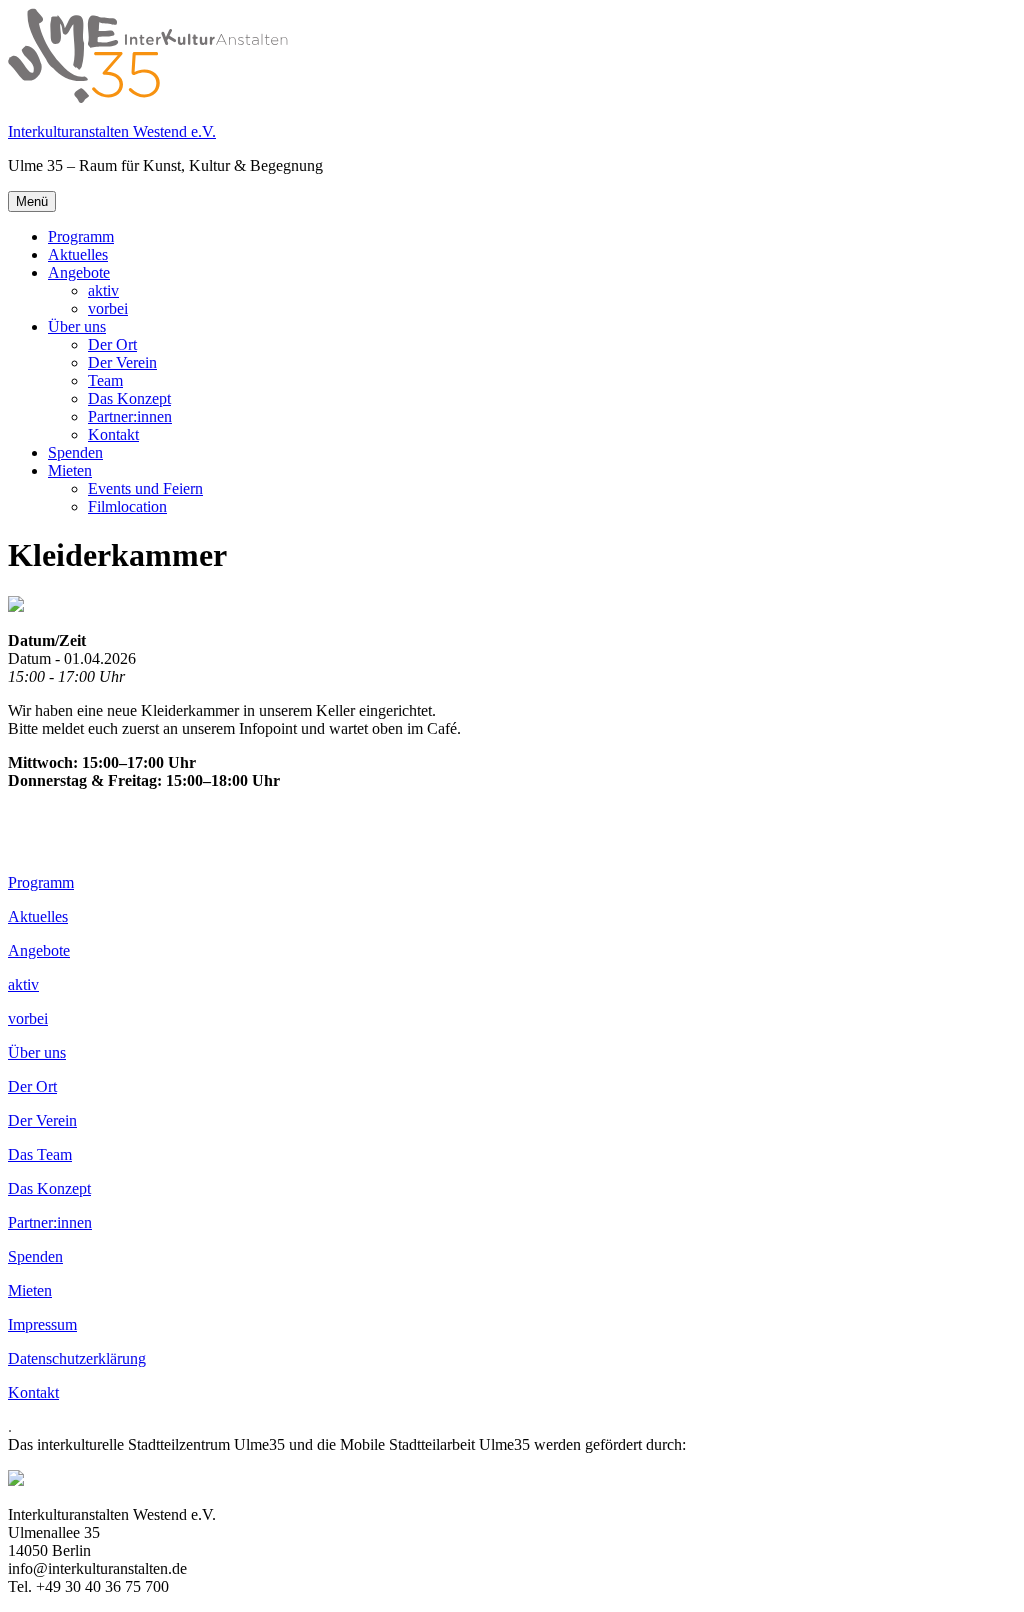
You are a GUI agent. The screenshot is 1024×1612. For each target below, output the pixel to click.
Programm (81, 236)
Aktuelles (78, 254)
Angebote (79, 272)
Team (105, 380)
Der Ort (112, 344)
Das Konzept (129, 398)
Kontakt (113, 434)
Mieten (70, 470)
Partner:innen (130, 416)
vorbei (108, 308)
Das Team (40, 1154)
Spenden (75, 452)
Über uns (77, 326)
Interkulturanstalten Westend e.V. (112, 131)
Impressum (42, 1324)
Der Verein (122, 362)
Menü (32, 201)
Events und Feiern (145, 488)
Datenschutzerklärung (77, 1358)
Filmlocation (127, 506)
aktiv (103, 290)
